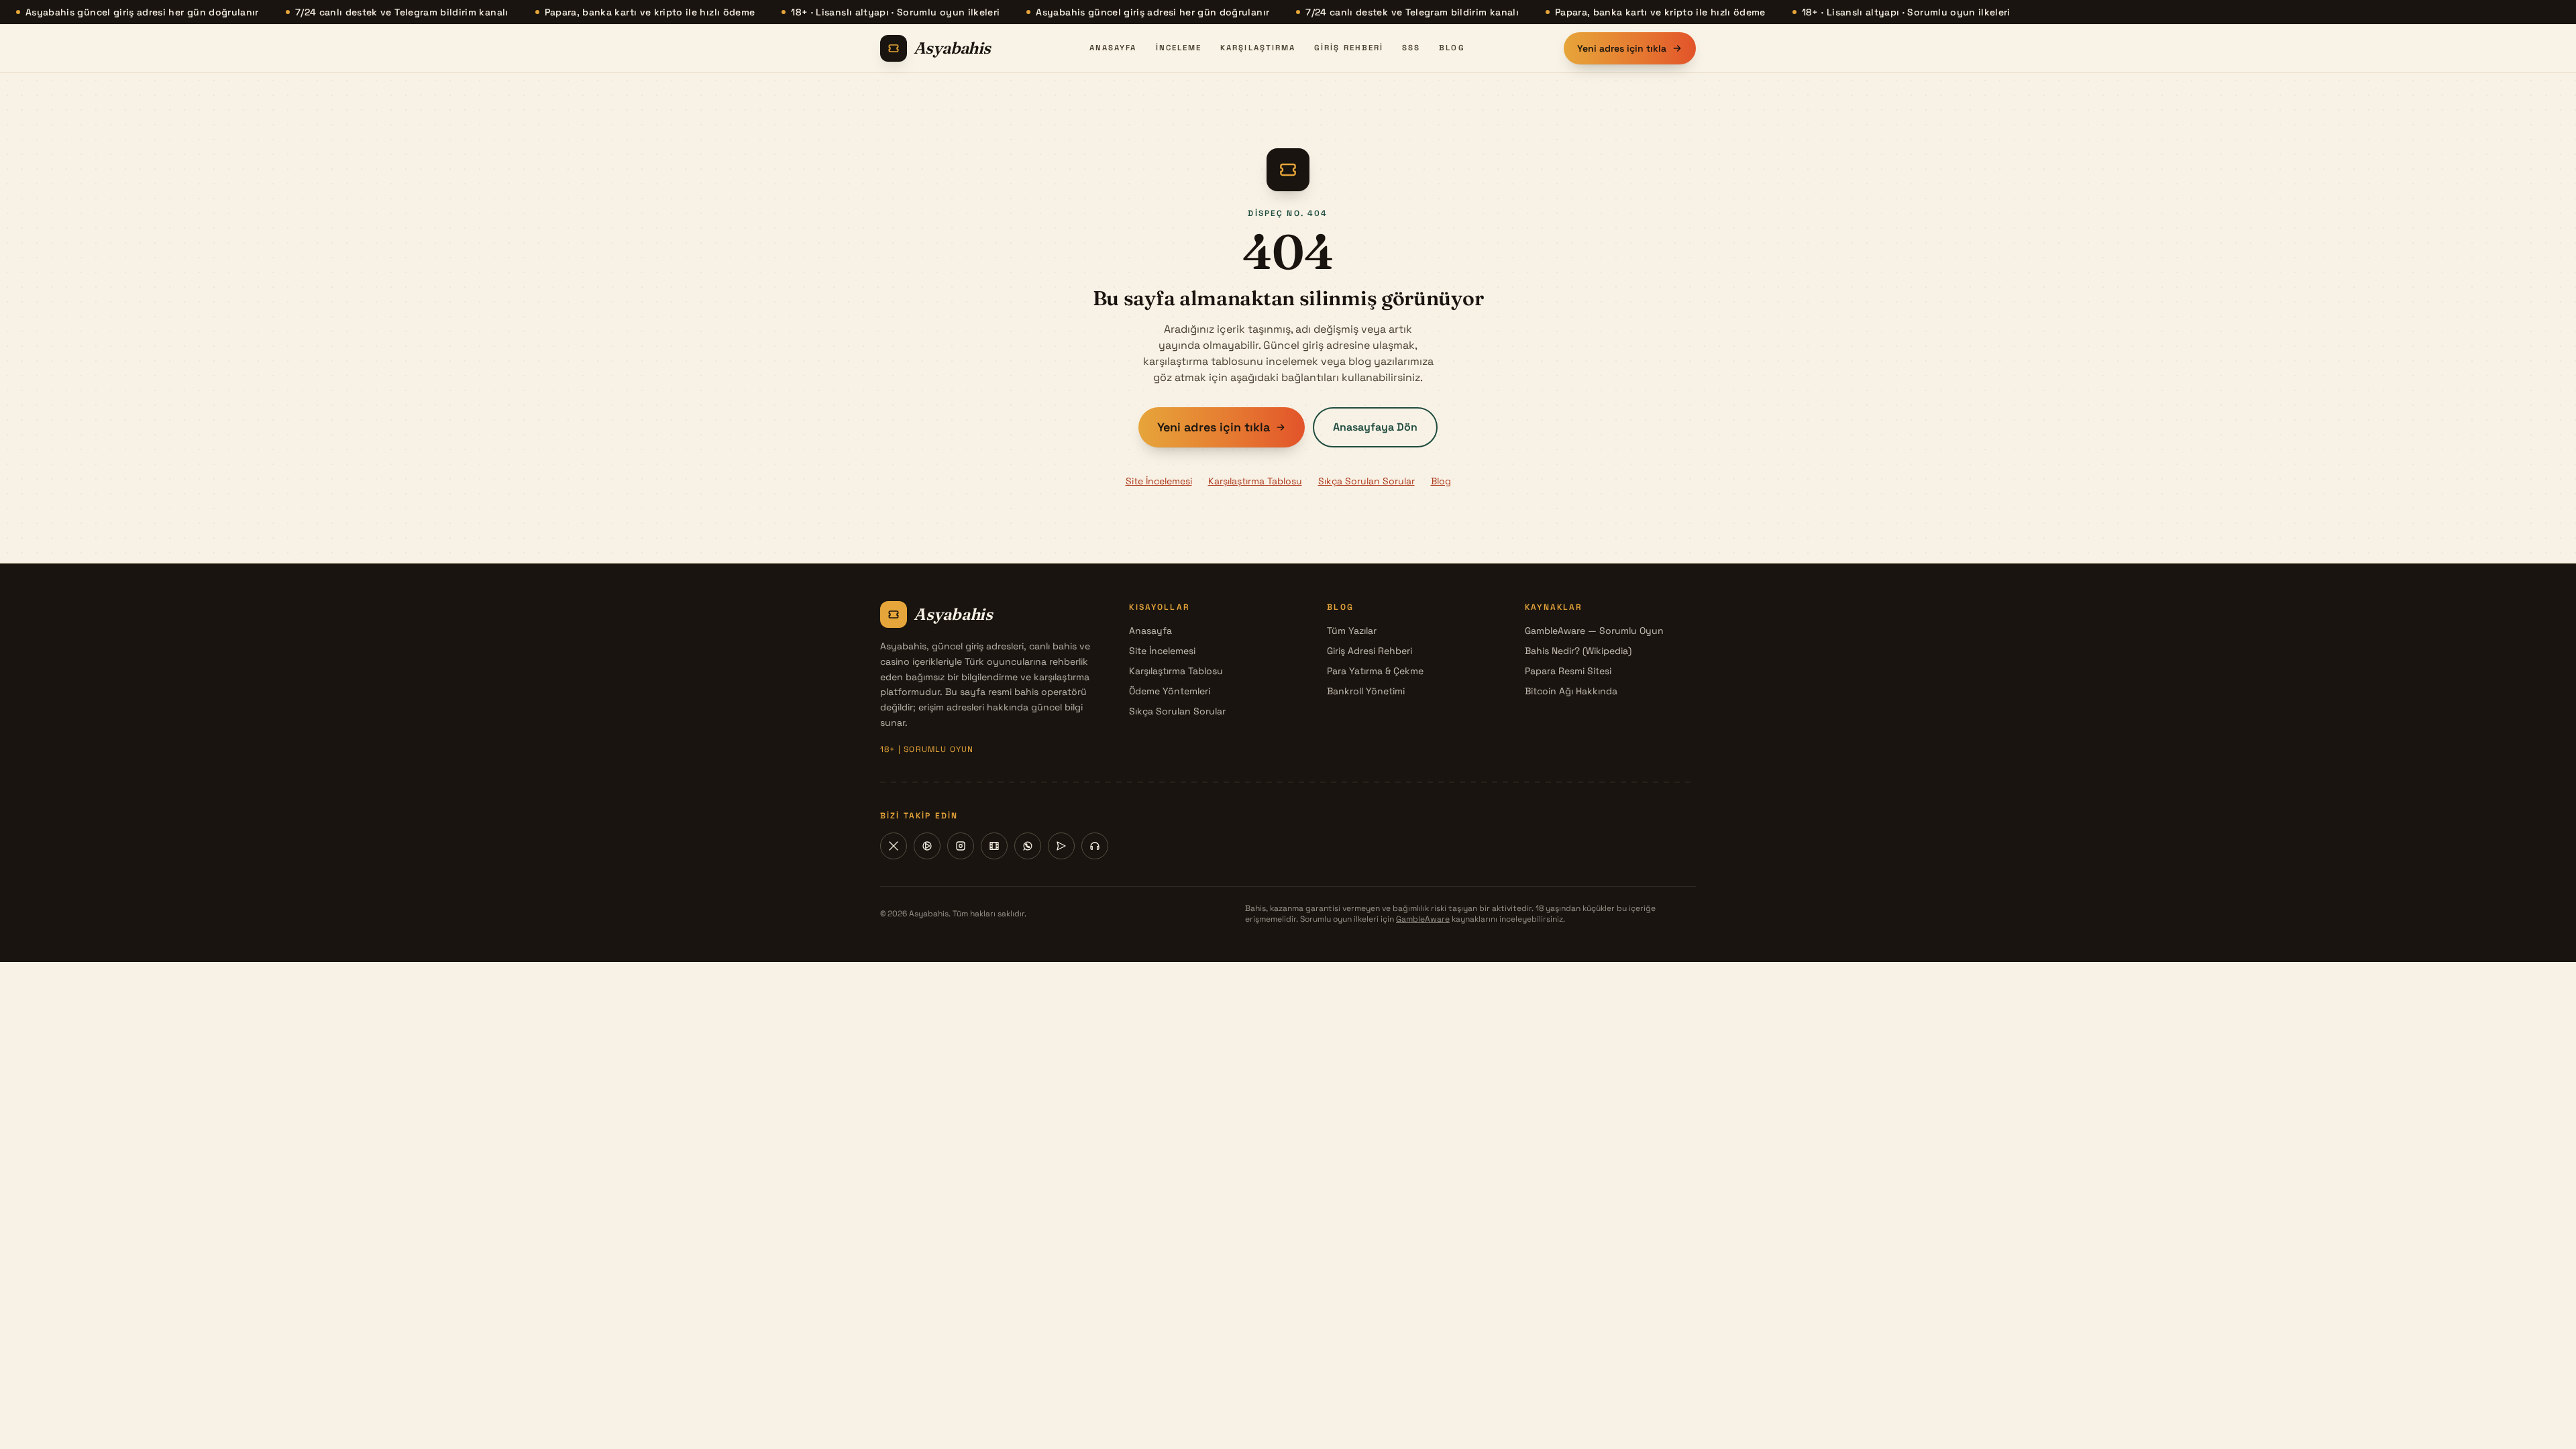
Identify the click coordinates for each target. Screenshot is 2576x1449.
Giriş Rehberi (1349, 48)
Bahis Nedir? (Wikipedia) (1578, 651)
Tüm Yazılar (1352, 631)
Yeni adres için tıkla (1622, 48)
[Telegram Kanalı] (1061, 846)
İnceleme (1179, 48)
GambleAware (1423, 919)
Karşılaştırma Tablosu (1255, 481)
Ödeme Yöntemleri (1170, 691)
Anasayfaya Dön (1375, 427)
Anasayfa (1113, 48)
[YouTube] (927, 846)
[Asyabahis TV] (994, 846)
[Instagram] (961, 846)
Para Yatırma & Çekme (1375, 671)
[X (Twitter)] (894, 846)
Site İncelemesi (1159, 481)
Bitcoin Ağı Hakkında (1571, 691)
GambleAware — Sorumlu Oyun (1594, 631)
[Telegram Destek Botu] (1095, 846)
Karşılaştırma (1258, 48)
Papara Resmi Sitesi (1568, 671)
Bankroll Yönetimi (1366, 691)
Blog (1452, 48)
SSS (1411, 48)
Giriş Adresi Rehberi (1370, 651)
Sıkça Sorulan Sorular (1366, 481)
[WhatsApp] (1028, 846)
